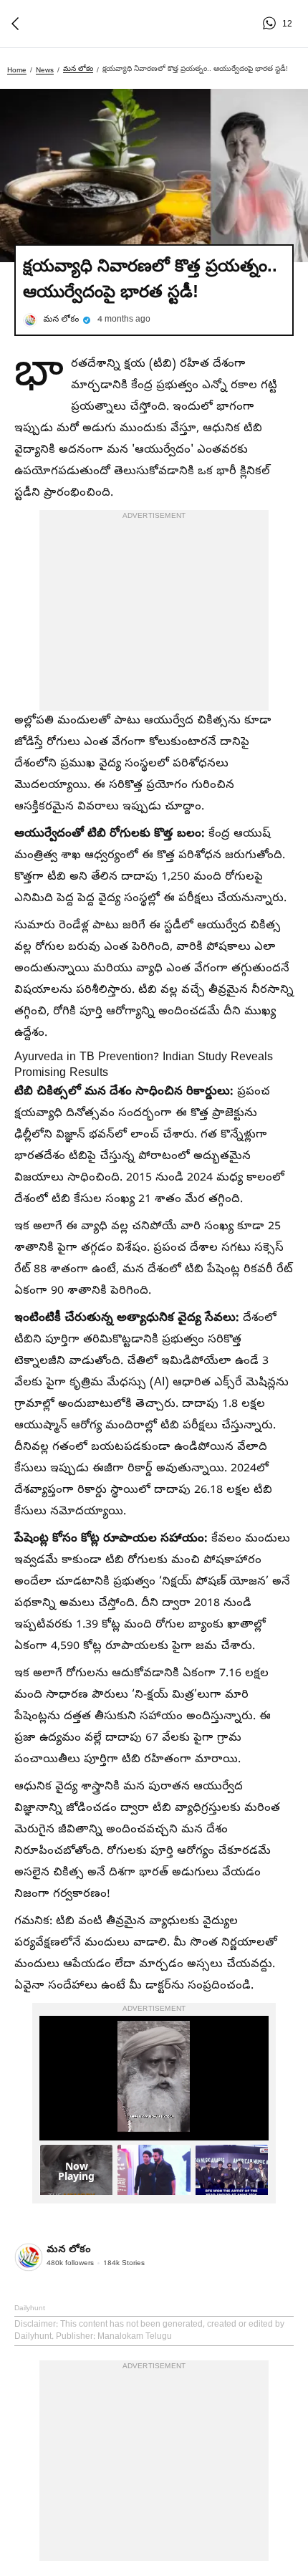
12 (271, 24)
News (45, 70)
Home (17, 70)
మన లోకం (78, 68)
